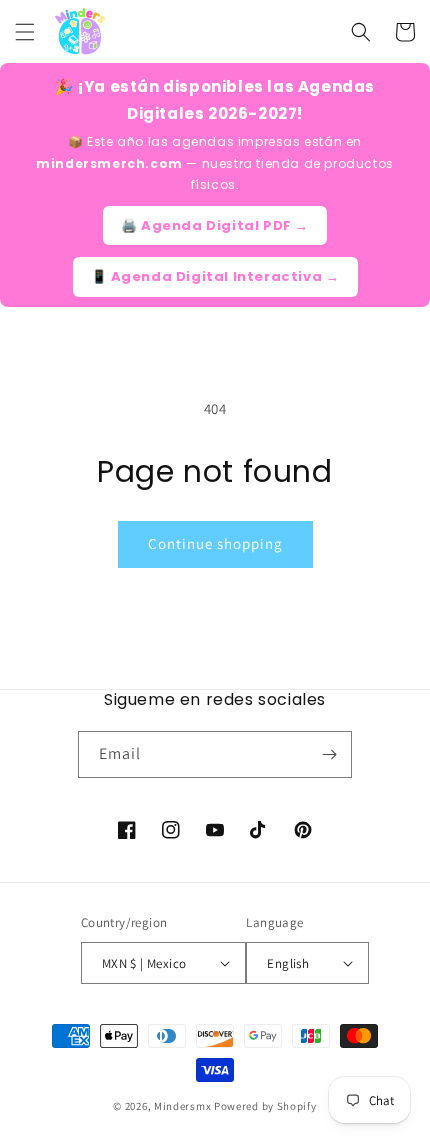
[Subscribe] (329, 754)
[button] (25, 32)
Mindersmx (182, 1106)
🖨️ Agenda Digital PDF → (215, 225)
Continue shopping (215, 543)
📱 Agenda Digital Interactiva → (215, 276)
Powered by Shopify (265, 1106)
